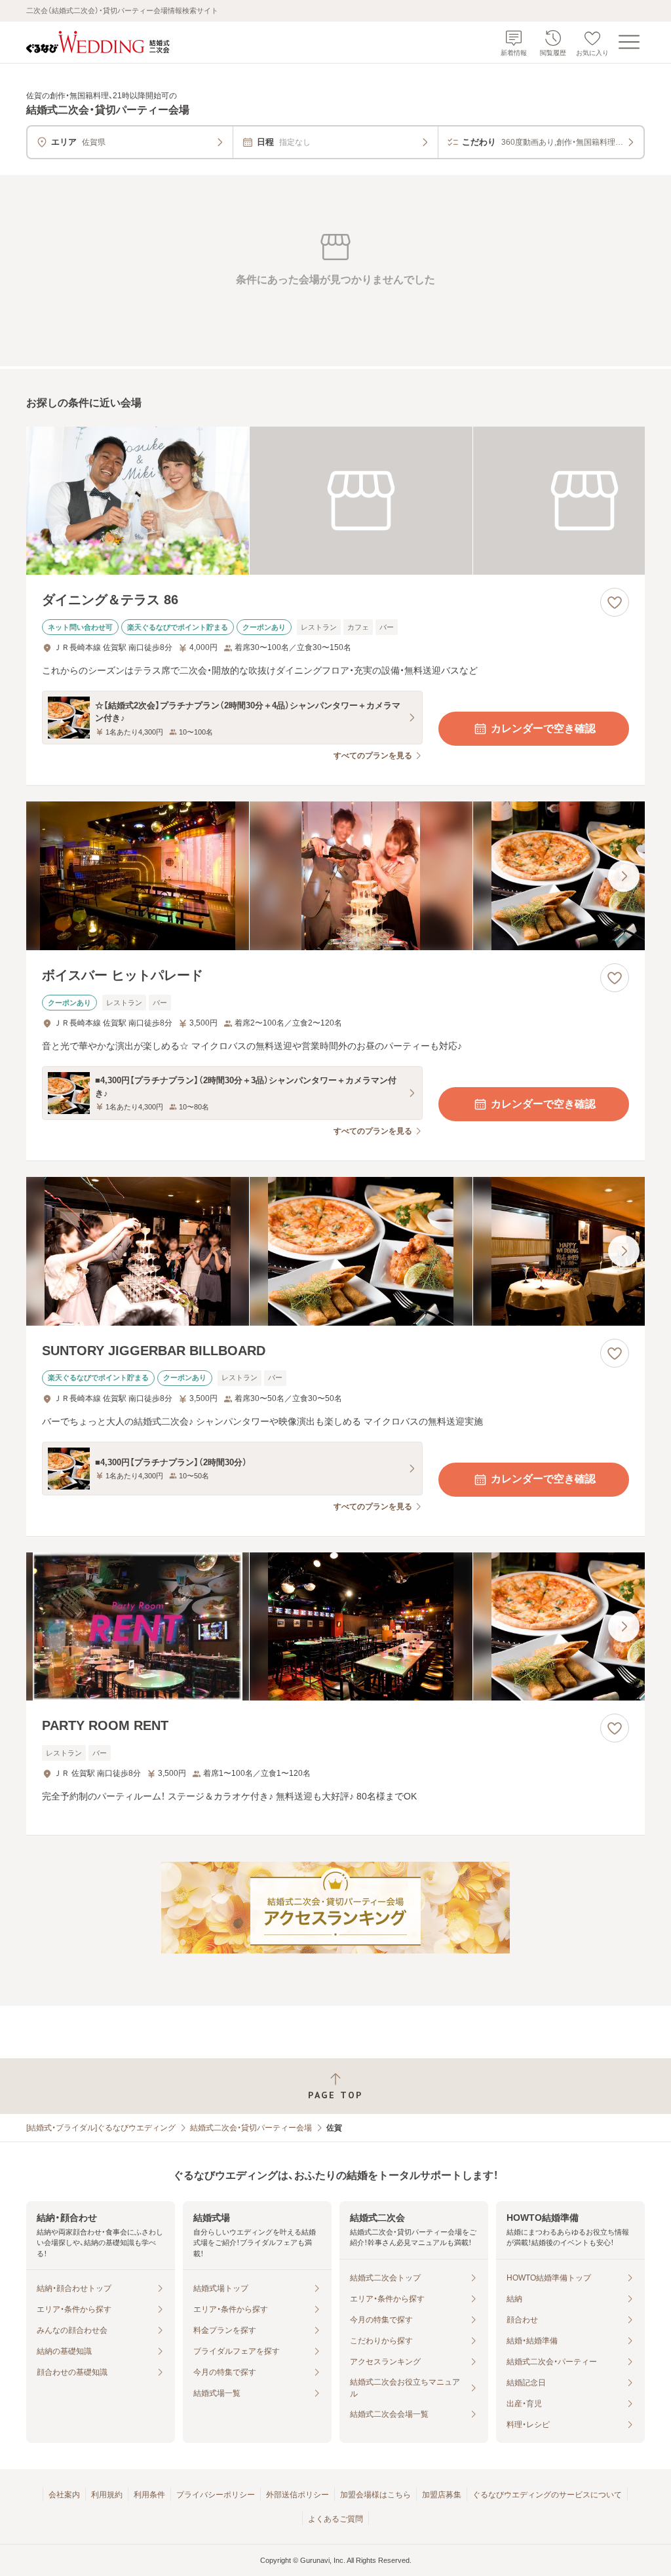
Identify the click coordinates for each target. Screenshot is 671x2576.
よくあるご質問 (335, 2519)
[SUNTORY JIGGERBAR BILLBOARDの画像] (335, 1251)
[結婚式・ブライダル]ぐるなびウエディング (101, 2128)
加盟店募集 (442, 2495)
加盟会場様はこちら (375, 2495)
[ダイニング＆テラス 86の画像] (335, 501)
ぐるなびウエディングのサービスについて (547, 2495)
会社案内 (64, 2495)
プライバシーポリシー (216, 2495)
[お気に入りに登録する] (615, 602)
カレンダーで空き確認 (543, 728)
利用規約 (107, 2495)
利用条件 (149, 2495)
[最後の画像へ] (624, 876)
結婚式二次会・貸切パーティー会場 (251, 2128)
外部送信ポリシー (297, 2495)
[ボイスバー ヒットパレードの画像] (335, 876)
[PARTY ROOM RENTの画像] (335, 1627)
